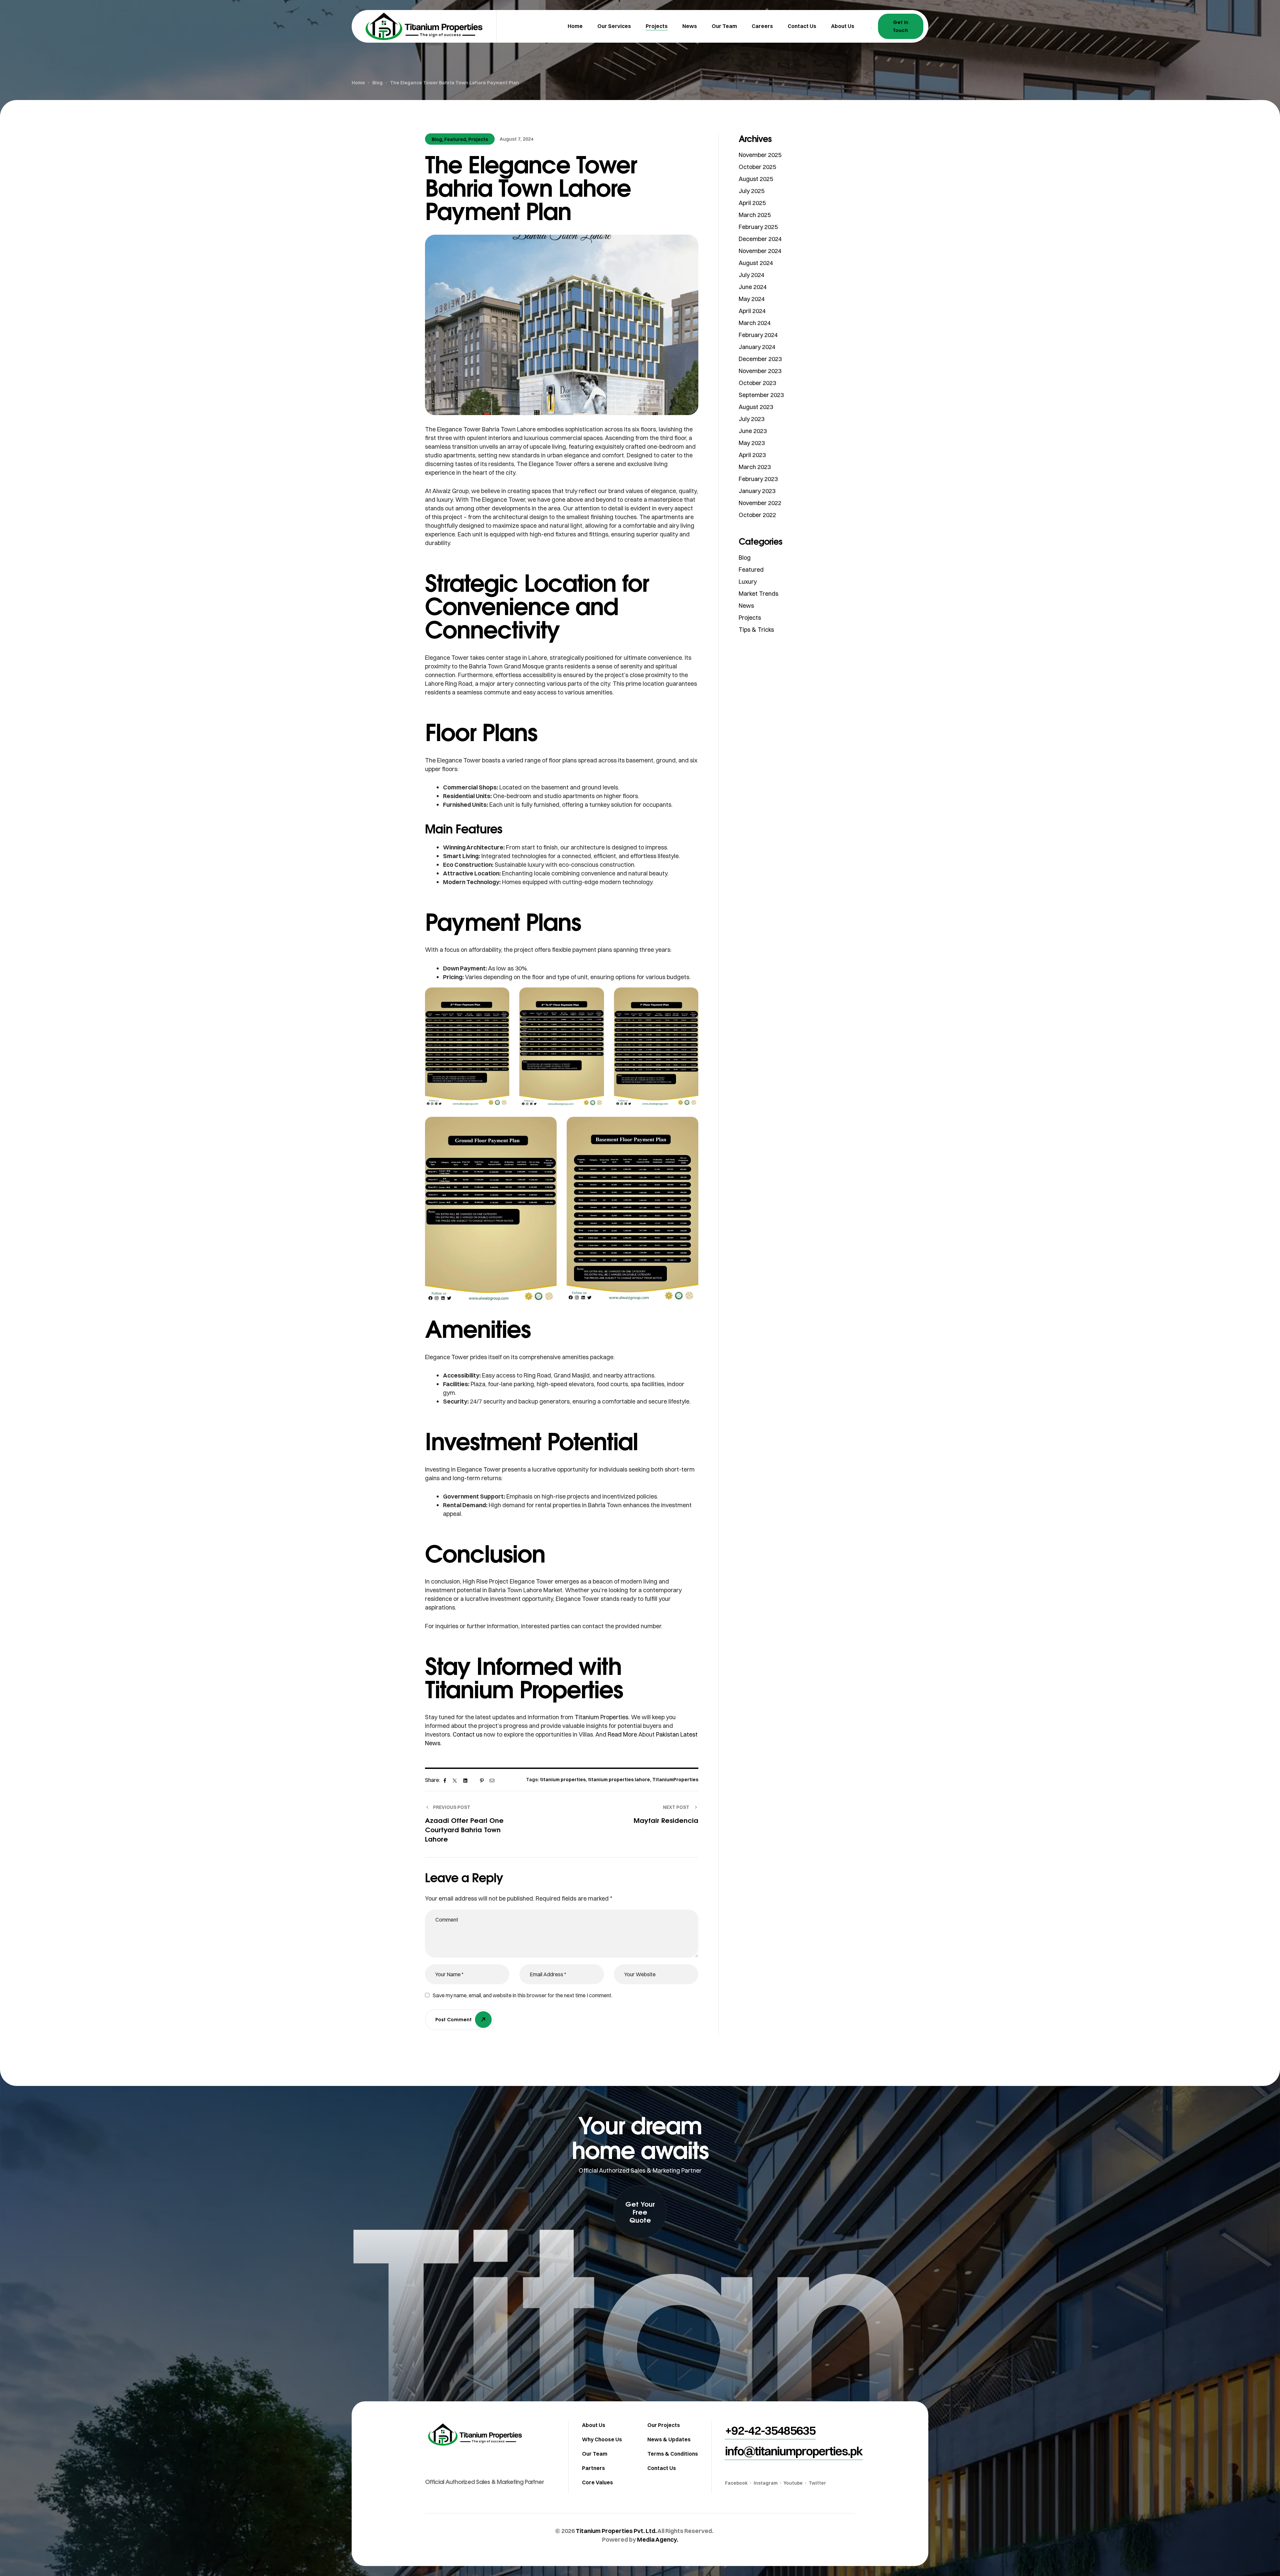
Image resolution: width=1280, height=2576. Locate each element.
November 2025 (760, 155)
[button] (640, 2212)
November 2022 (760, 503)
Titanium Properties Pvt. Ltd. (616, 2531)
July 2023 (751, 419)
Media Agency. (657, 2539)
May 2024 (752, 299)
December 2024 (760, 239)
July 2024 (751, 275)
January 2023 (757, 491)
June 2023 (753, 431)
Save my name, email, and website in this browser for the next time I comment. (522, 1995)
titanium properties (563, 1780)
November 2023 (760, 371)
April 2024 (752, 311)
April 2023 (752, 455)
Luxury (748, 582)
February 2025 (758, 227)
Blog (437, 139)
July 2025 (751, 191)
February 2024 (758, 335)
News (746, 606)
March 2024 (755, 323)
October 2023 (757, 383)
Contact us (468, 1734)
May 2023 (752, 443)
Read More (622, 1734)
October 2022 (757, 515)
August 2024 (756, 263)
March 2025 (755, 215)
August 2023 (756, 407)
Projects (478, 139)
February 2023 (758, 479)
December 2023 (760, 359)
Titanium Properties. (602, 1717)
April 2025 (752, 203)
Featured (455, 139)
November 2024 (760, 251)
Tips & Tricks (756, 630)
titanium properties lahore (619, 1780)
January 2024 (757, 347)
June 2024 (753, 287)
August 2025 (756, 179)
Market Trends (758, 594)
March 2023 (755, 467)
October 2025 (757, 167)
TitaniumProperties (675, 1780)
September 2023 (761, 395)
